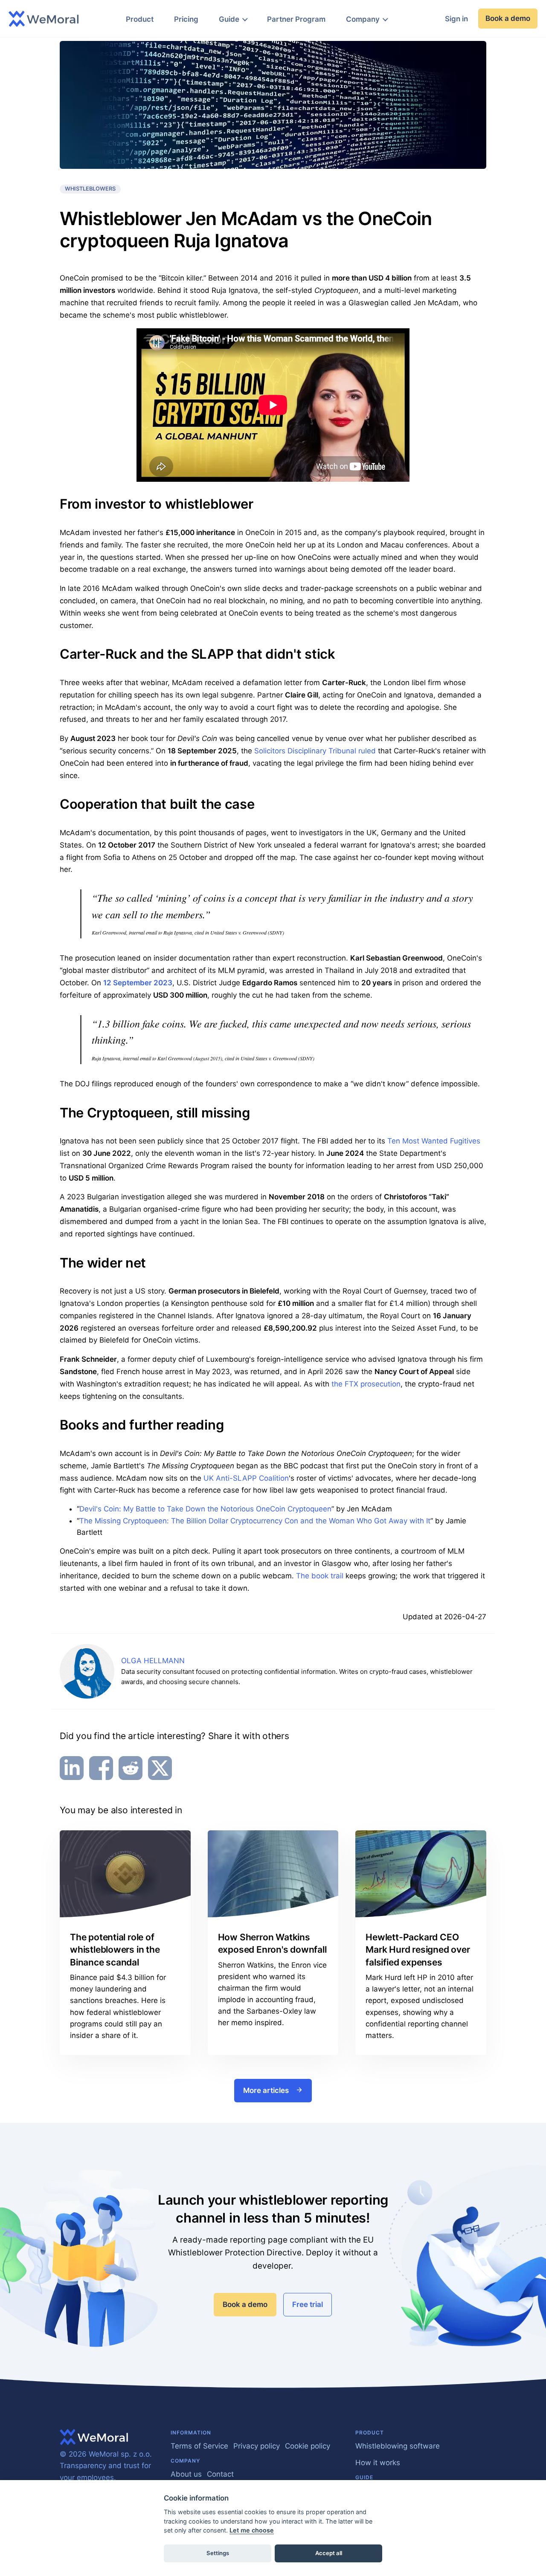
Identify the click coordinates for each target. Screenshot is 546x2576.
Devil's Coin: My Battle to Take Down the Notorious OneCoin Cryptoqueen (205, 1509)
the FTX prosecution (366, 1384)
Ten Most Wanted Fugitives (434, 1141)
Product (140, 19)
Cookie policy (308, 2446)
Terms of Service (199, 2446)
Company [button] (363, 19)
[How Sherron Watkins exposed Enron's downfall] (273, 1874)
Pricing (186, 19)
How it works (378, 2463)
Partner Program (296, 19)
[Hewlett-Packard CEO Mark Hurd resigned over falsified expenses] (421, 1874)
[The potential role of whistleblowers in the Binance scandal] (125, 1874)
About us (186, 2474)
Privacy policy (257, 2446)
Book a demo (508, 18)
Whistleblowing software (398, 2446)
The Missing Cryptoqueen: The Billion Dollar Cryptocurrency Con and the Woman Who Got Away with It (255, 1521)
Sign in (456, 19)
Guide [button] (229, 19)
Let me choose (252, 2530)
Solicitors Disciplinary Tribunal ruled (315, 751)
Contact (220, 2474)
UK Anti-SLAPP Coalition (246, 1478)
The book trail (320, 1576)
